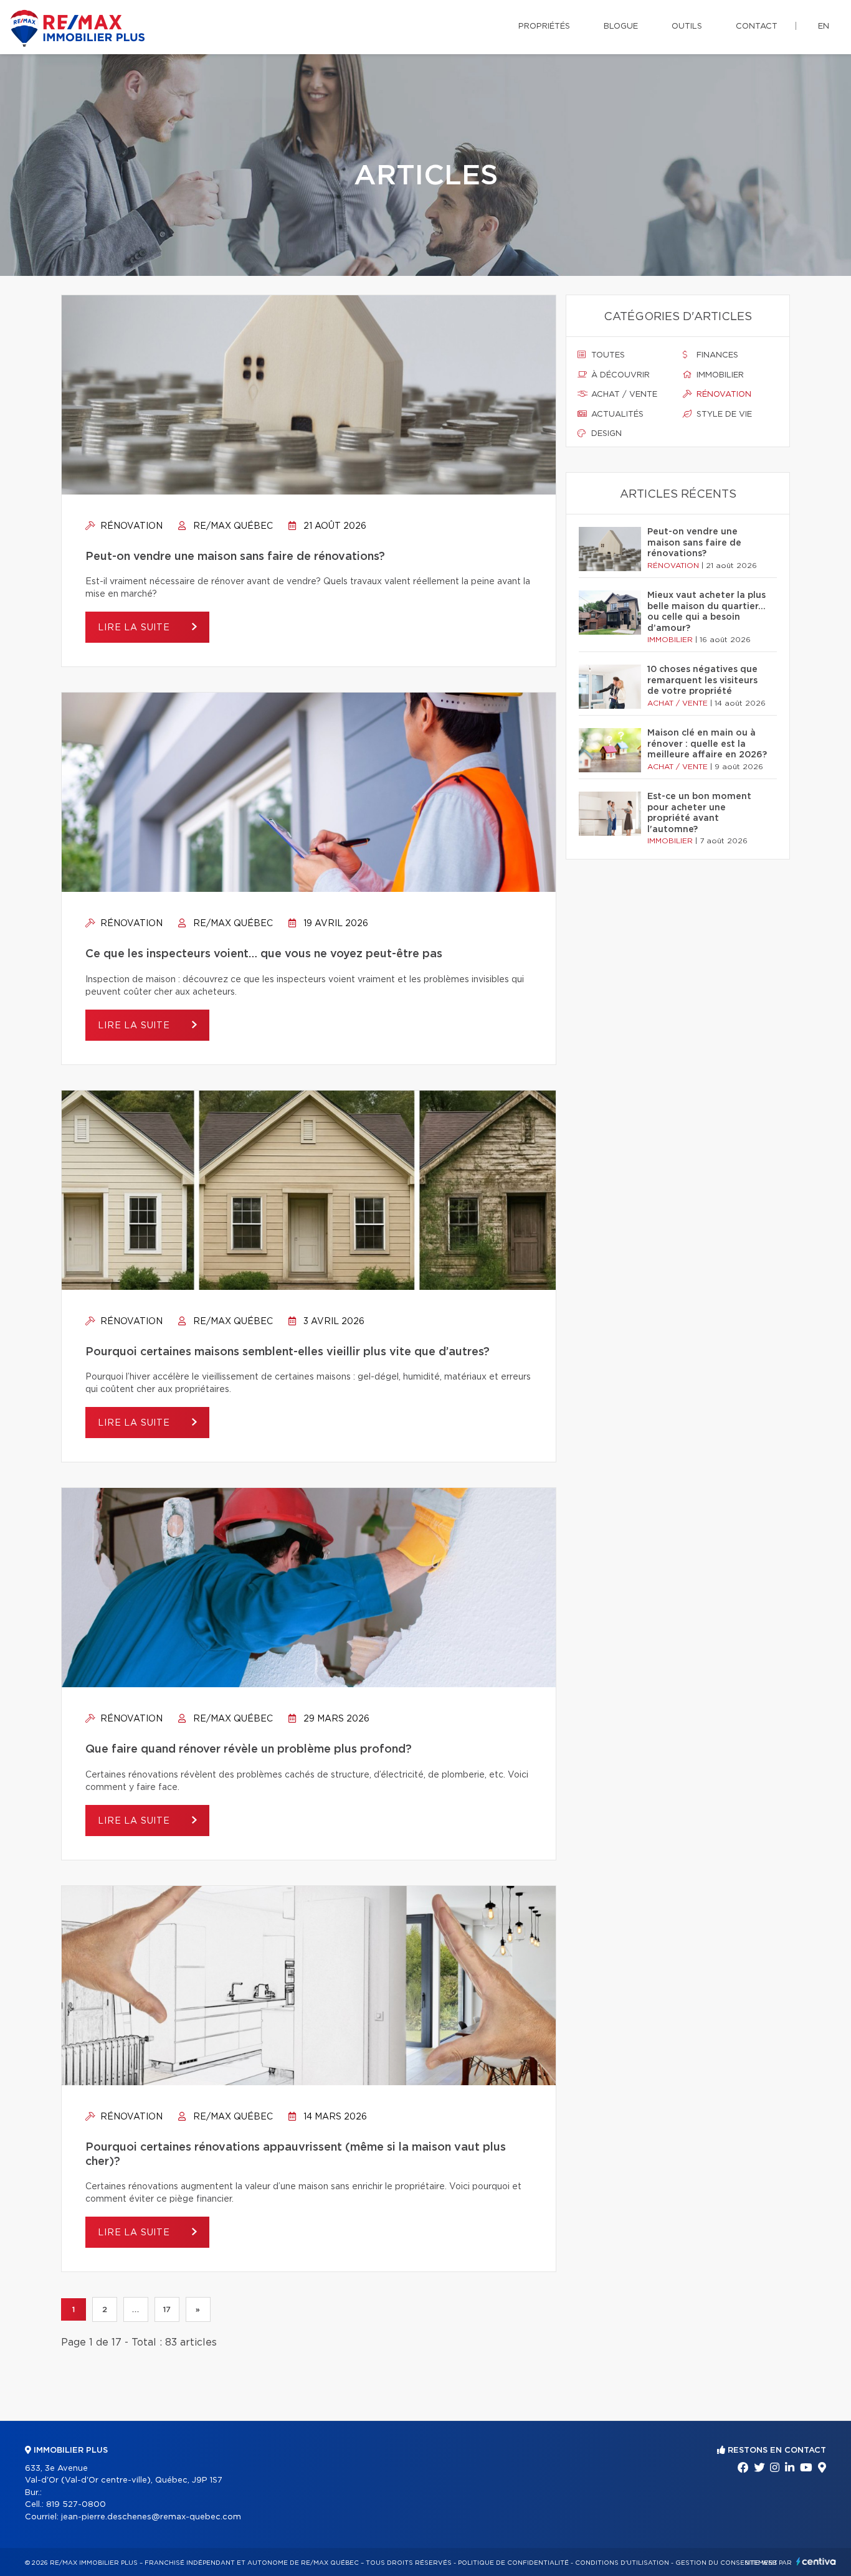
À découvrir (619, 375)
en (824, 26)
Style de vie (723, 414)
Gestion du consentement (726, 2563)
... (135, 2309)
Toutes (607, 355)
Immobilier (719, 375)
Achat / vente (623, 395)
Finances (716, 355)
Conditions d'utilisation (622, 2563)
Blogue (621, 26)
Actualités (616, 414)
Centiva (816, 2561)
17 (167, 2309)
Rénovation (130, 526)
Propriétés (544, 26)
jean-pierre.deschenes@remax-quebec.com (151, 2517)
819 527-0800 (76, 2505)
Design (605, 434)
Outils (687, 26)
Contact (757, 26)
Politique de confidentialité (513, 2563)
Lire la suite (135, 628)
